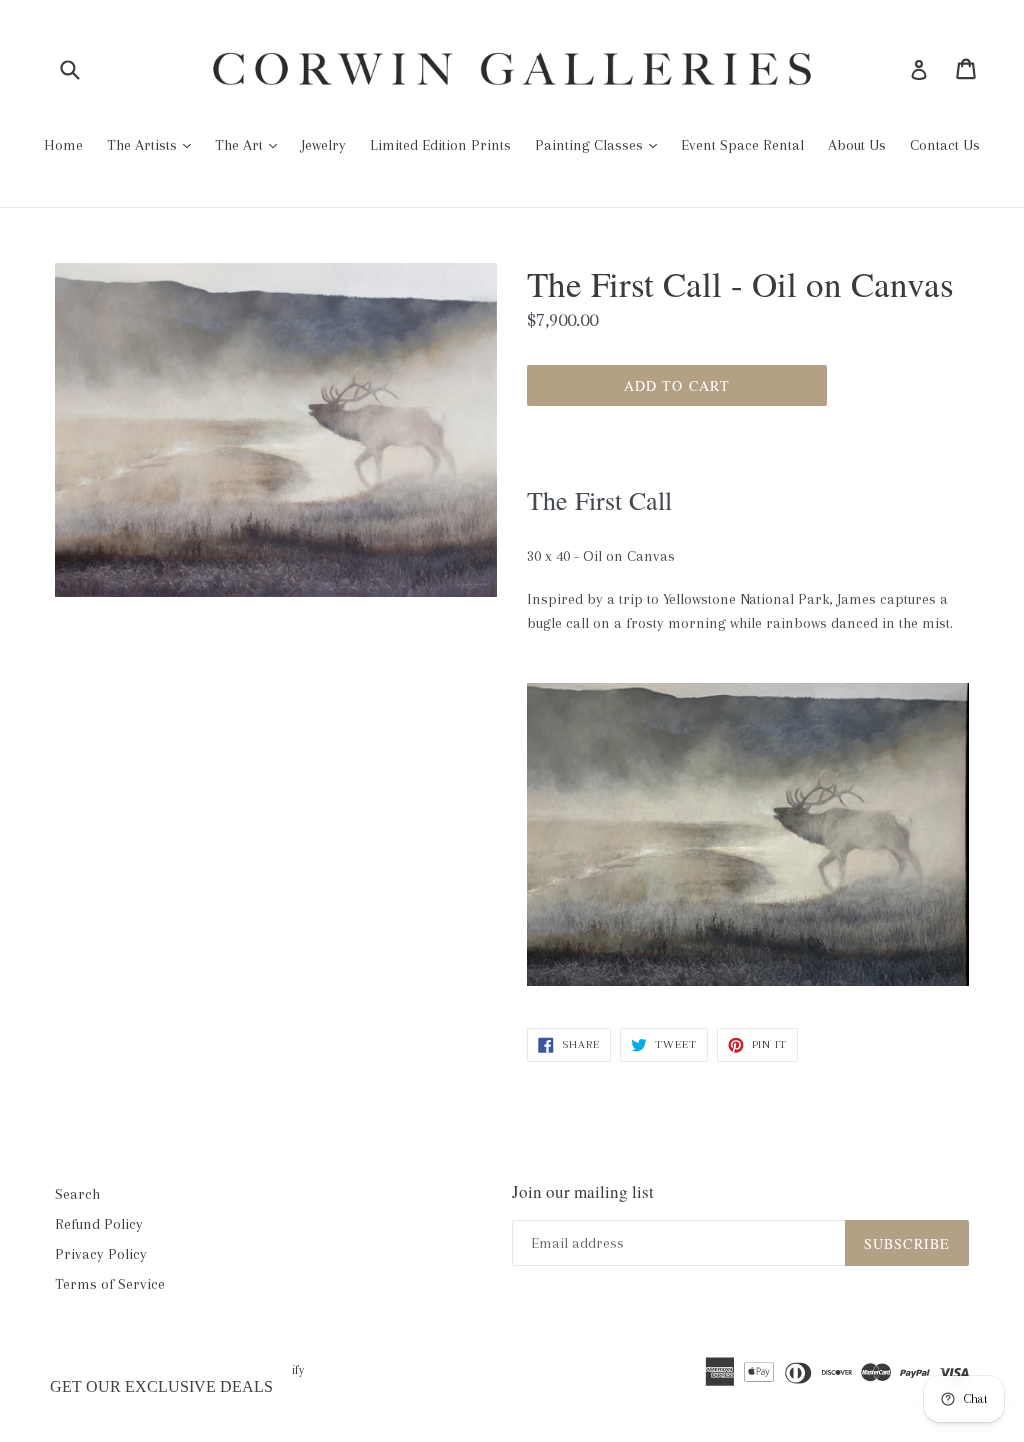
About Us (857, 145)
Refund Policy (99, 1224)
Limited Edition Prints (440, 145)
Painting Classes (591, 145)
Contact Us (945, 145)
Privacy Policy (101, 1254)
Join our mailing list (583, 1192)
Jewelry (323, 145)
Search (77, 1194)
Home (63, 145)
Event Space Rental (742, 145)
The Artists (144, 145)
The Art (241, 145)
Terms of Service (110, 1284)
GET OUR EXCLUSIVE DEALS (161, 1386)
